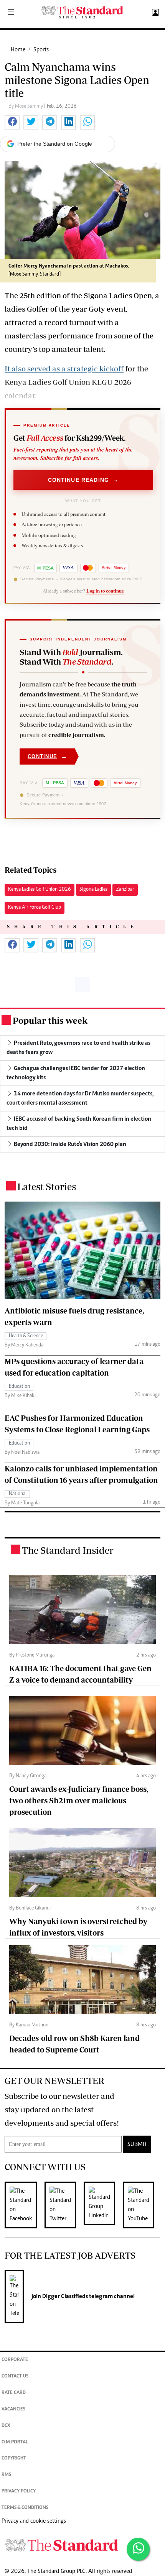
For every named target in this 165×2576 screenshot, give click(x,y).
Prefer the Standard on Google (55, 144)
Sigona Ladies (93, 890)
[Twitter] (64, 2205)
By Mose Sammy (26, 107)
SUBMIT (137, 2144)
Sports (41, 50)
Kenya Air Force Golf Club (35, 908)
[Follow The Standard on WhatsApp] (138, 2549)
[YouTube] (142, 2205)
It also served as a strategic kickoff (64, 369)
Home (18, 50)
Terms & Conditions (25, 2508)
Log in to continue (105, 591)
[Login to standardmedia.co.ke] (154, 13)
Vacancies (13, 2409)
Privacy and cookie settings (34, 2521)
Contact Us (15, 2377)
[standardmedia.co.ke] (82, 12)
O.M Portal (15, 2442)
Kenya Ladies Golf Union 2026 (40, 890)
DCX (6, 2426)
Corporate (15, 2360)
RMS (6, 2475)
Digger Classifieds (64, 2297)
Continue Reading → (83, 480)
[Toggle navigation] (11, 13)
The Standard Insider (68, 1550)
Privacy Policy (19, 2491)
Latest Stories (47, 1186)
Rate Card (14, 2393)
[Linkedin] (103, 2205)
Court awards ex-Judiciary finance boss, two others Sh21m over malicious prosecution (79, 1800)
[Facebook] (25, 2205)
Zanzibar (125, 890)
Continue (48, 756)
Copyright (14, 2459)
